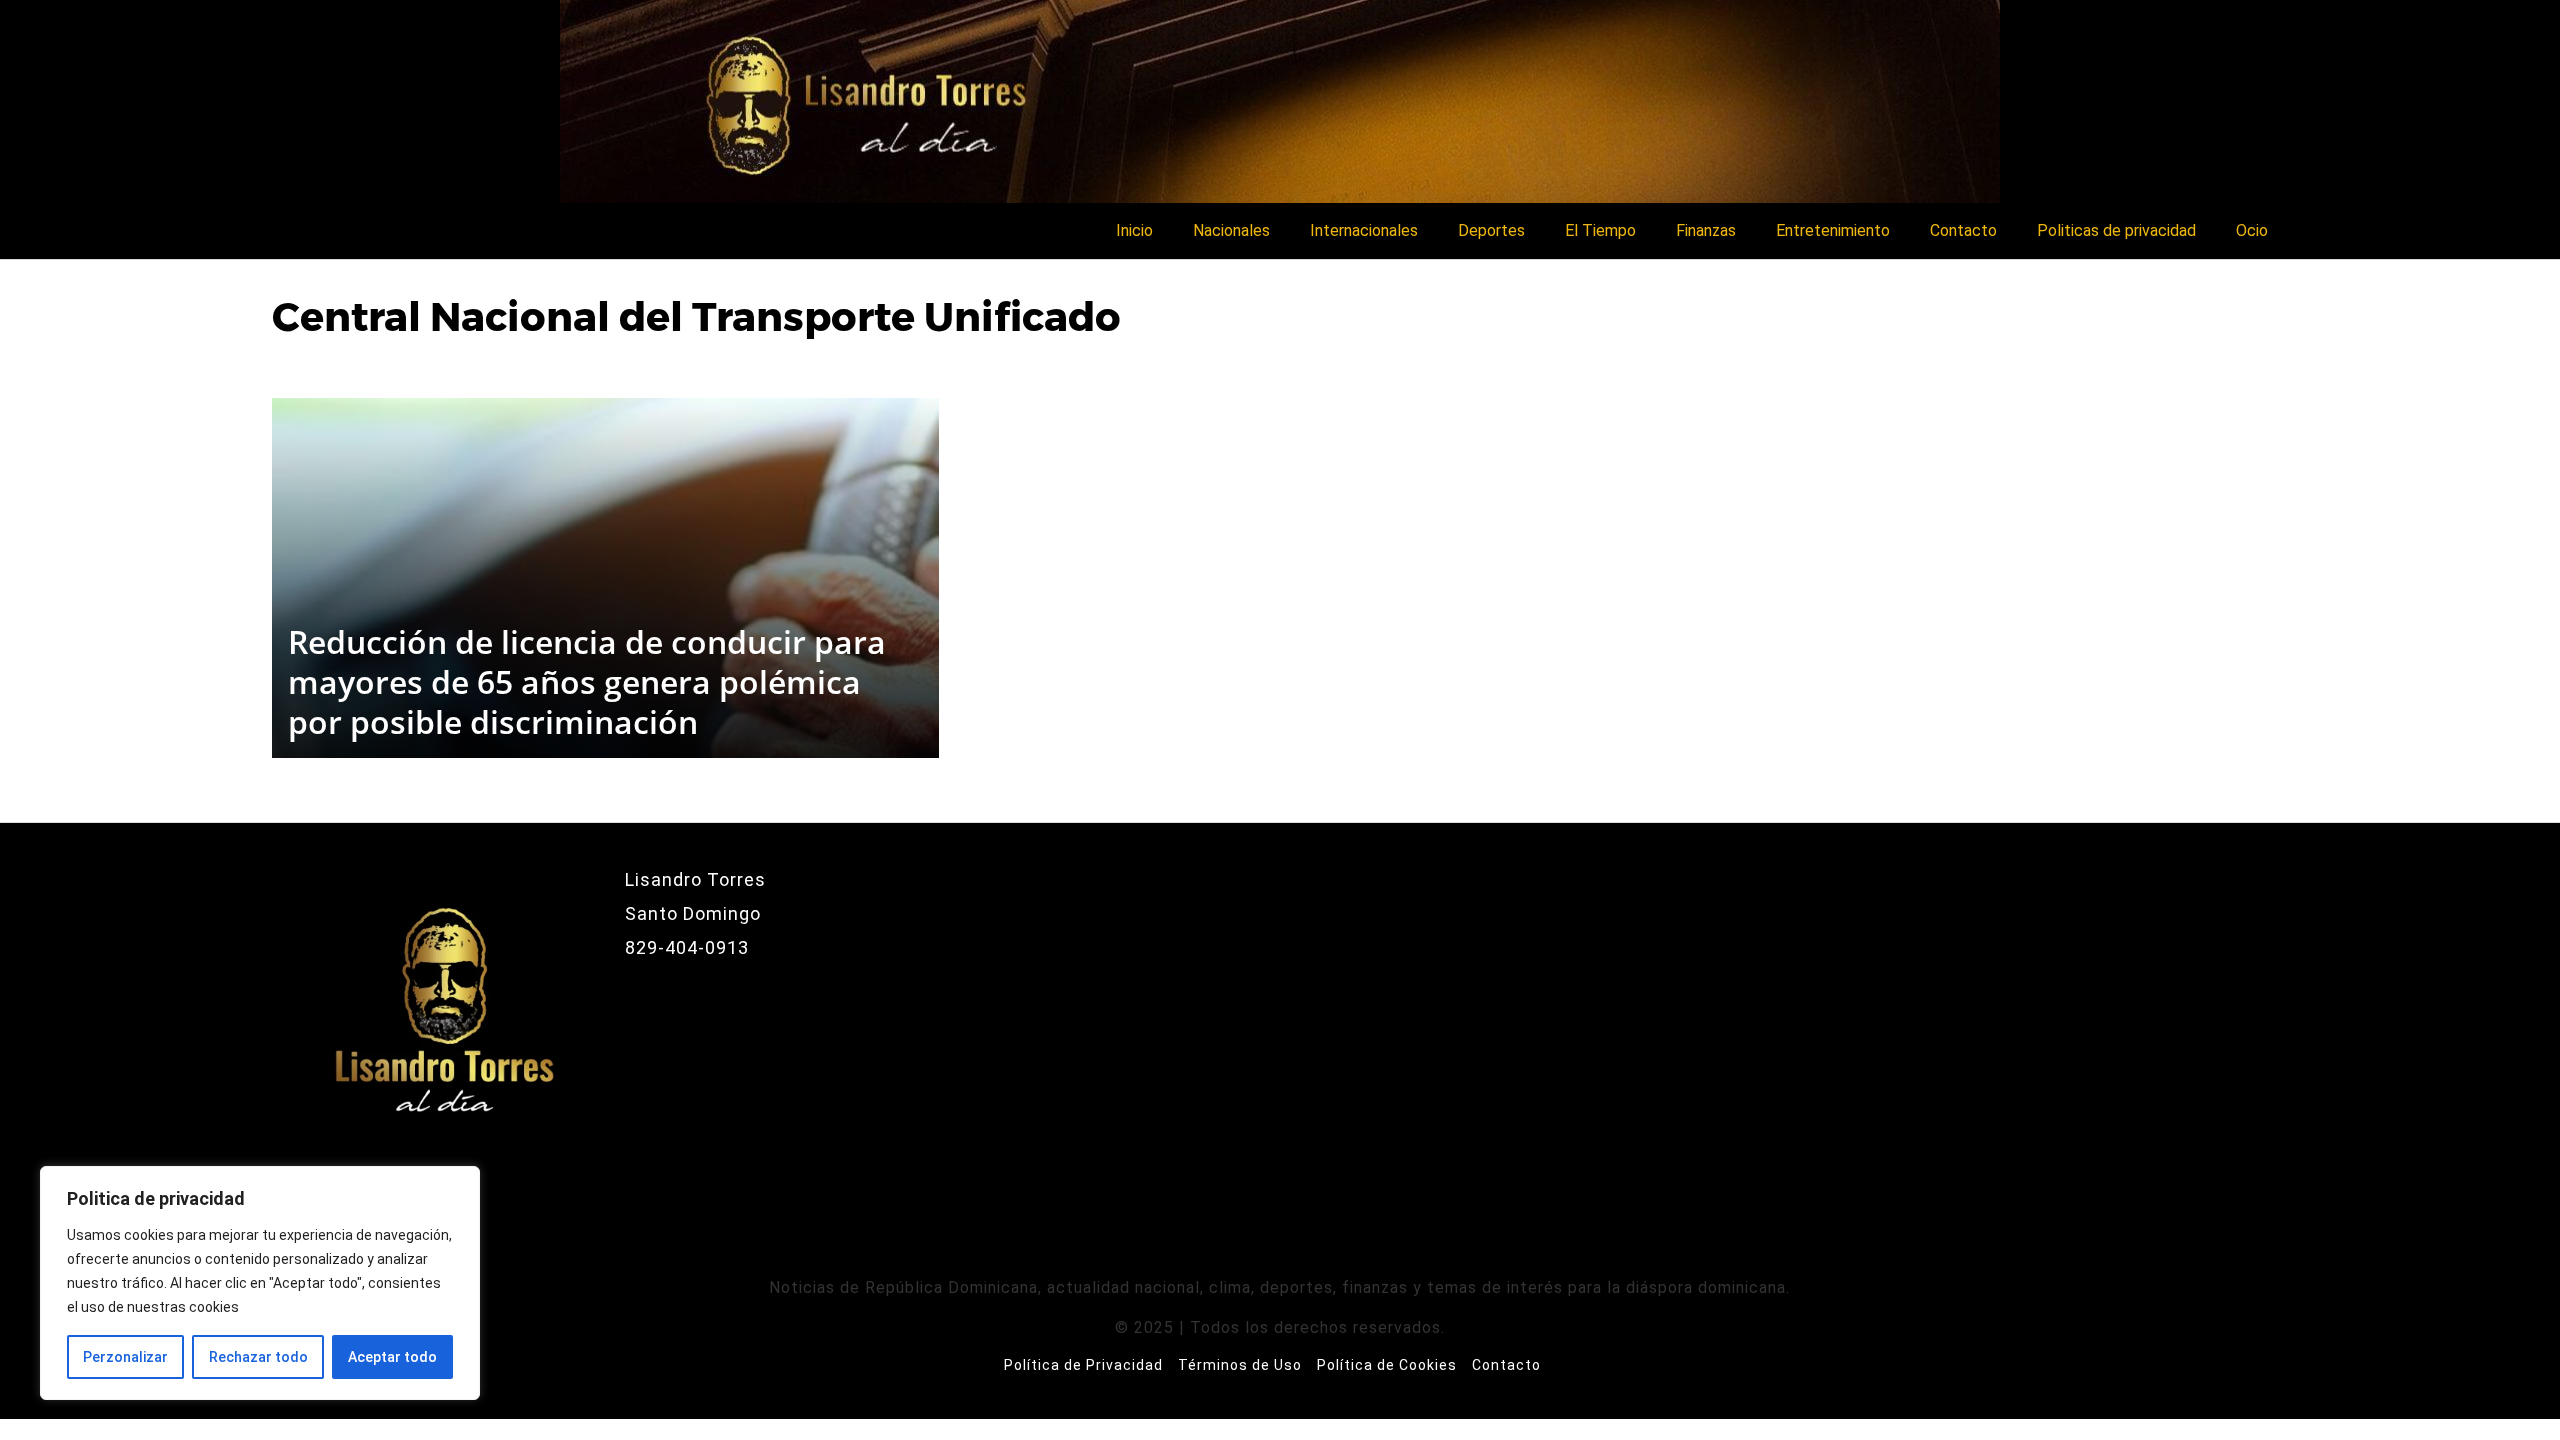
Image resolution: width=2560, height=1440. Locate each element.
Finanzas (1706, 230)
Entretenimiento (1833, 230)
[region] (260, 1283)
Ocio (2252, 230)
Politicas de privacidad (2116, 230)
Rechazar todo (258, 1357)
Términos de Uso (1240, 1365)
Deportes (1491, 230)
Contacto (1963, 230)
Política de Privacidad (1083, 1365)
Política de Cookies (1387, 1365)
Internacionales (1364, 230)
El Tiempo (1600, 230)
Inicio (1134, 230)
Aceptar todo (392, 1357)
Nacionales (1231, 230)
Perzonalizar (125, 1357)
